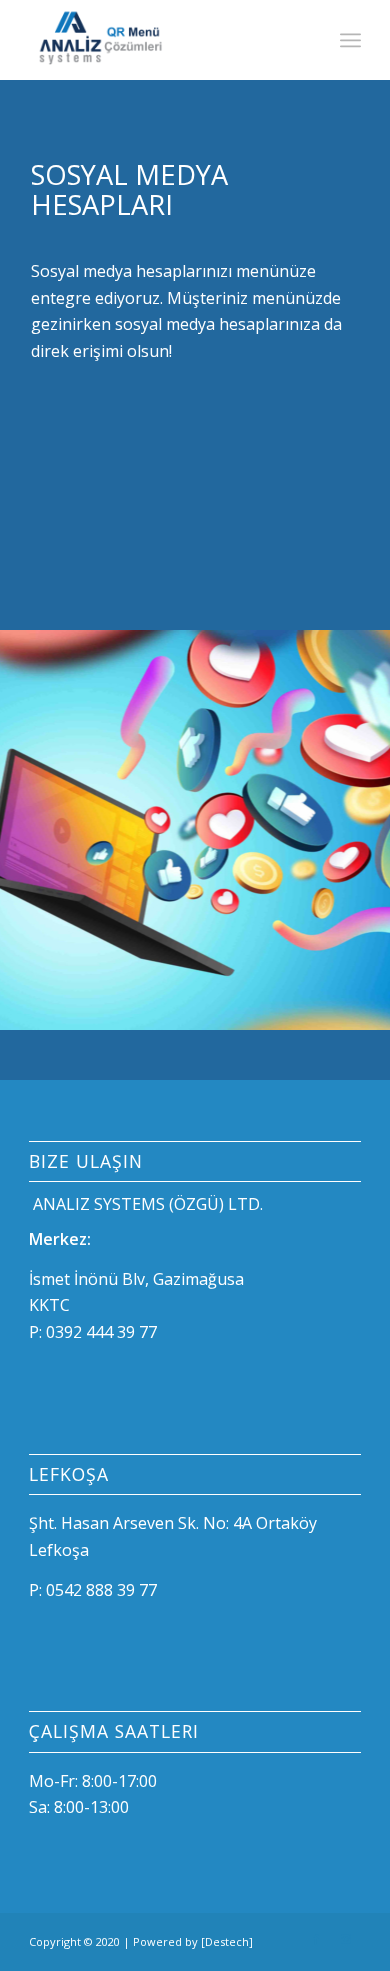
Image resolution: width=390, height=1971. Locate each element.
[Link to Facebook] (316, 1939)
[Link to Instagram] (346, 1939)
